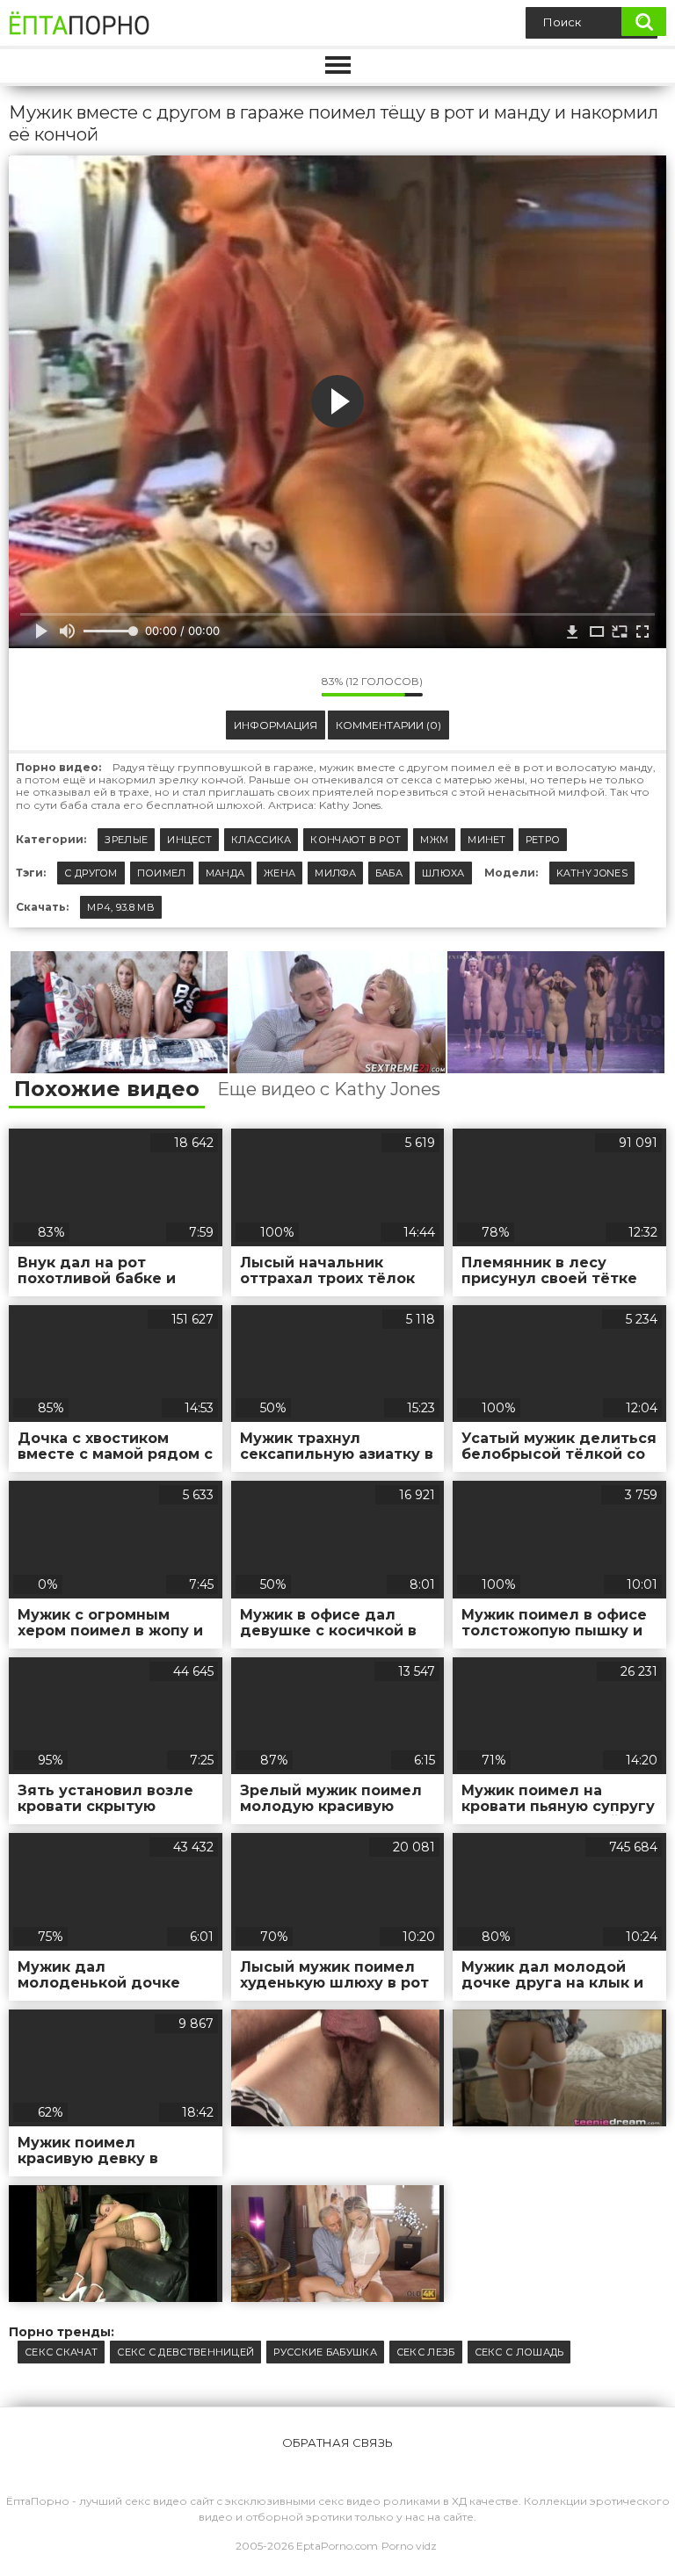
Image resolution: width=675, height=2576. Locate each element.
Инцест (189, 840)
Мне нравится (256, 686)
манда (225, 873)
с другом (91, 873)
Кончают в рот (356, 840)
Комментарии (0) (388, 725)
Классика (261, 840)
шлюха (443, 873)
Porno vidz (409, 2546)
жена (279, 873)
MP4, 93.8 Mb (121, 907)
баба (389, 873)
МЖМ (434, 840)
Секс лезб (426, 2352)
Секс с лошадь (519, 2352)
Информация (276, 725)
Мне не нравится (295, 686)
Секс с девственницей (185, 2352)
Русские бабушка (325, 2352)
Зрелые (126, 840)
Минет (487, 840)
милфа (335, 873)
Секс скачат (61, 2352)
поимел (162, 873)
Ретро (543, 840)
